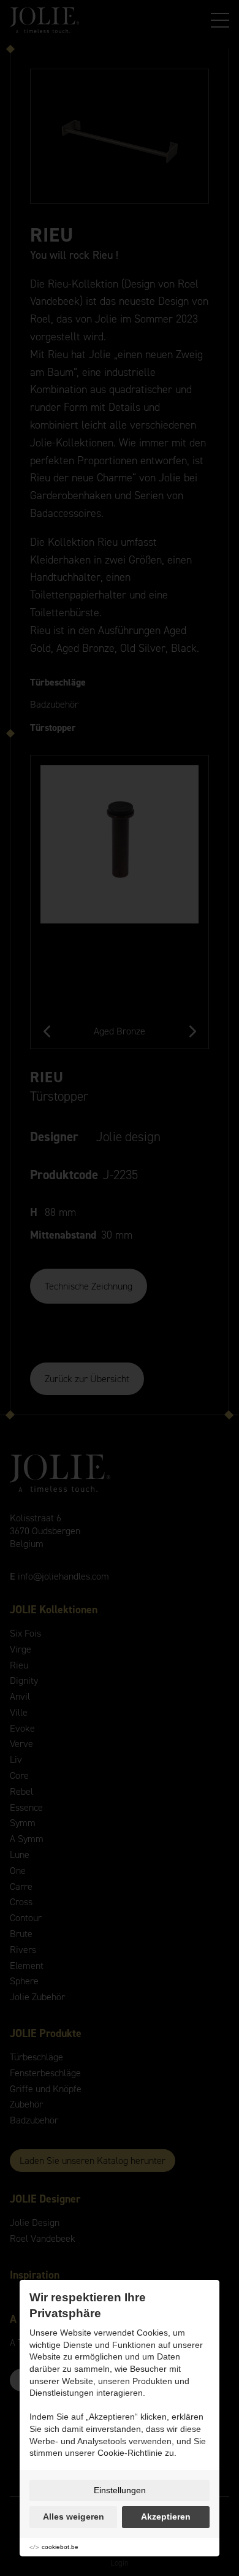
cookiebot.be (60, 2547)
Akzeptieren (166, 2517)
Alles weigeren (74, 2517)
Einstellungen (120, 2490)
